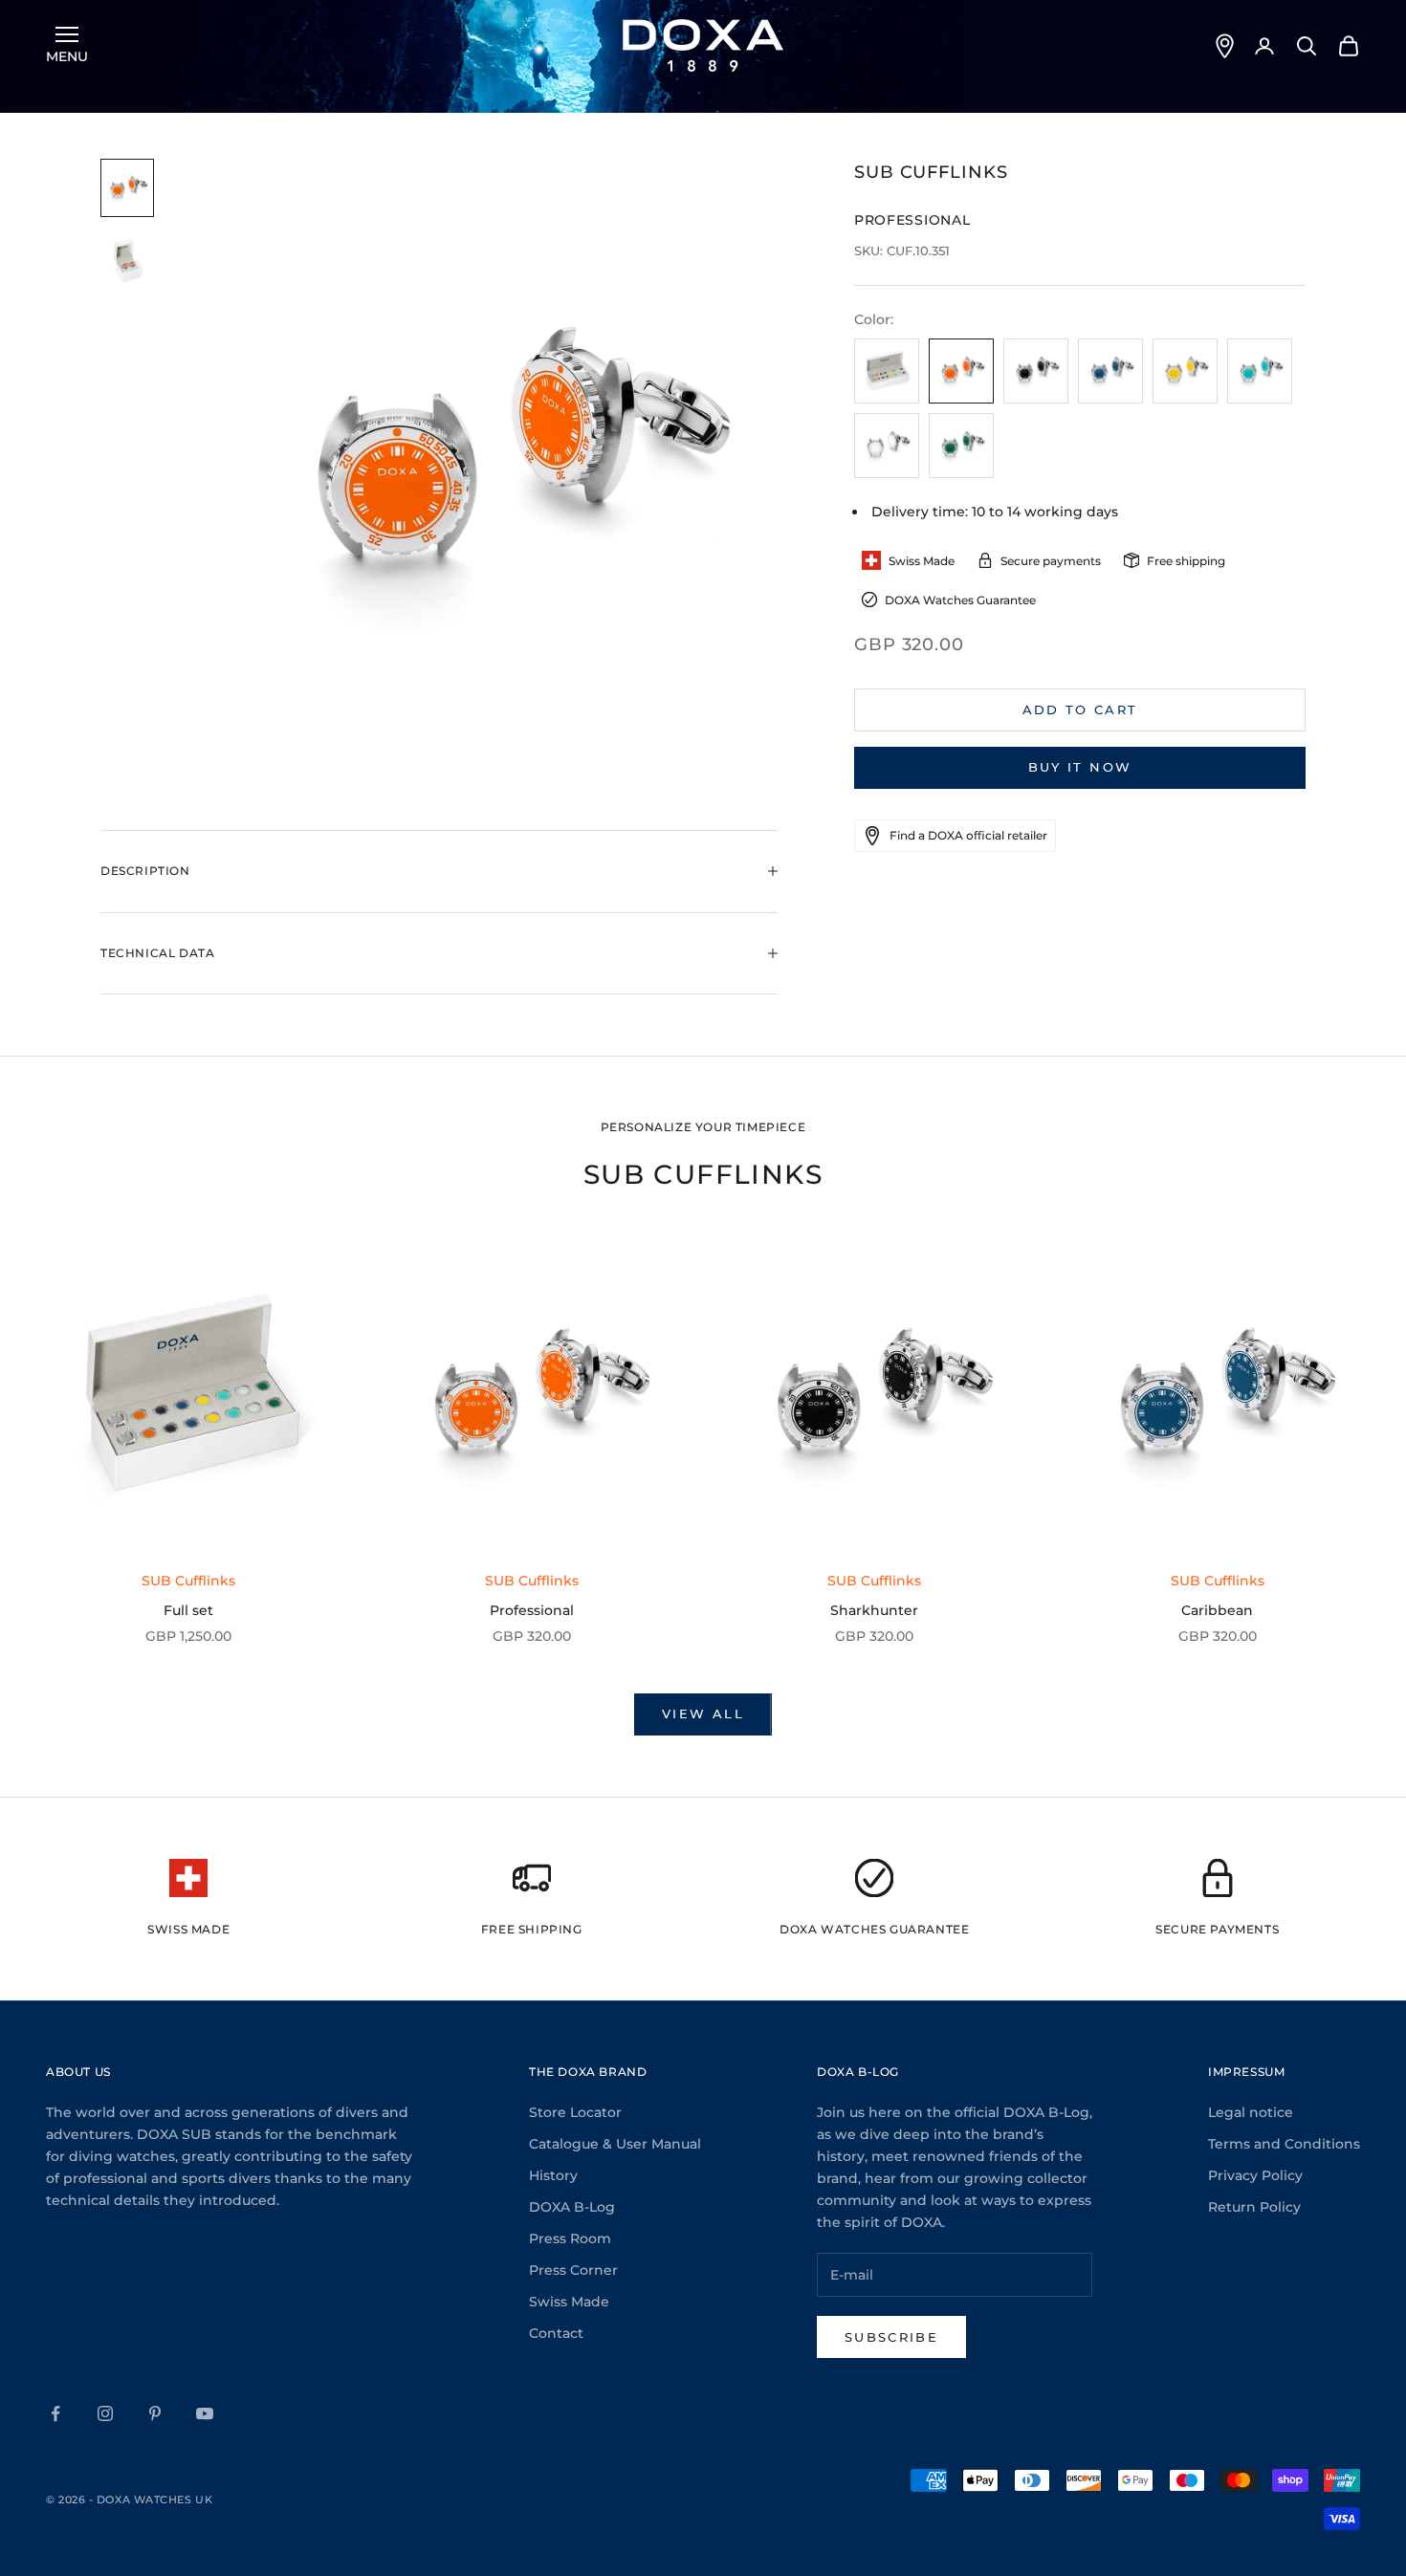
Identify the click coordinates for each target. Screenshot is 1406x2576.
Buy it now (1080, 767)
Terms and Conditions (1284, 2144)
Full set (188, 1610)
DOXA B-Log (572, 2207)
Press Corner (573, 2270)
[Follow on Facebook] (55, 2413)
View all (703, 1714)
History (553, 2175)
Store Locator (575, 2112)
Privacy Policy (1255, 2175)
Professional (532, 1610)
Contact (556, 2333)
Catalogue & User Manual (615, 2144)
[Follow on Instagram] (105, 2413)
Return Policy (1254, 2207)
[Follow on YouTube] (205, 2413)
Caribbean (1217, 1610)
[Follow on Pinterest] (155, 2413)
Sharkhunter (874, 1610)
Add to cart (1080, 709)
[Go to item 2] (127, 261)
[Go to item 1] (127, 188)
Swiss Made (569, 2302)
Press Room (570, 2238)
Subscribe (891, 2337)
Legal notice (1251, 2112)
